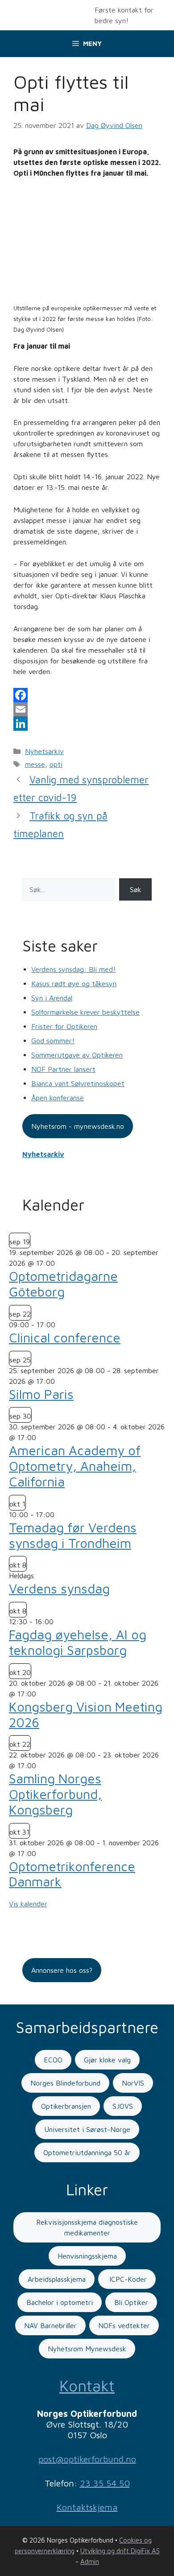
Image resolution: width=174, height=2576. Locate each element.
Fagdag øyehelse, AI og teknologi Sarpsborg (78, 1642)
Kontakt (87, 2385)
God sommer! (53, 1041)
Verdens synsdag (59, 1588)
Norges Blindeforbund (65, 2083)
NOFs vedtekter (124, 2325)
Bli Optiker (131, 2302)
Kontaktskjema (87, 2507)
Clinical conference (65, 1337)
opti (56, 764)
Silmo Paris (41, 1394)
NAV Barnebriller (50, 2325)
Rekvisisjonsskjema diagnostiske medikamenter (87, 2227)
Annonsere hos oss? (62, 1970)
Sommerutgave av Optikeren (77, 1055)
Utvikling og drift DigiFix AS (120, 2551)
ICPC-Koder (127, 2279)
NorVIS (133, 2083)
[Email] (87, 709)
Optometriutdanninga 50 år (87, 2152)
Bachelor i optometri (60, 2302)
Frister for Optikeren (64, 1026)
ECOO (53, 2060)
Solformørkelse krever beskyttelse (85, 1012)
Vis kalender (28, 1904)
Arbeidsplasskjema (57, 2279)
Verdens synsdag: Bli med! (73, 969)
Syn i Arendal (52, 998)
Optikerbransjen (66, 2106)
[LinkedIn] (87, 724)
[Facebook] (87, 695)
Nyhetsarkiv (44, 751)
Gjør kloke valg (107, 2060)
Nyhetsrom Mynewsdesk (87, 2349)
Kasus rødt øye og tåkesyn (74, 983)
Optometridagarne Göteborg (63, 1284)
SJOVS (123, 2106)
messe (35, 764)
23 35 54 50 (105, 2483)
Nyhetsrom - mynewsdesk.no (78, 1126)
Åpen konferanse (58, 1098)
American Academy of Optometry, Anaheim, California (75, 1466)
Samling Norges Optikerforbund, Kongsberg (55, 1794)
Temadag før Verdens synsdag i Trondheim (73, 1535)
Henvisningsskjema (87, 2256)
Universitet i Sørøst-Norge (87, 2129)
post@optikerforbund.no (87, 2459)
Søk (136, 889)
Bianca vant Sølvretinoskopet (78, 1083)
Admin (90, 2562)
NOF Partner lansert (63, 1069)
